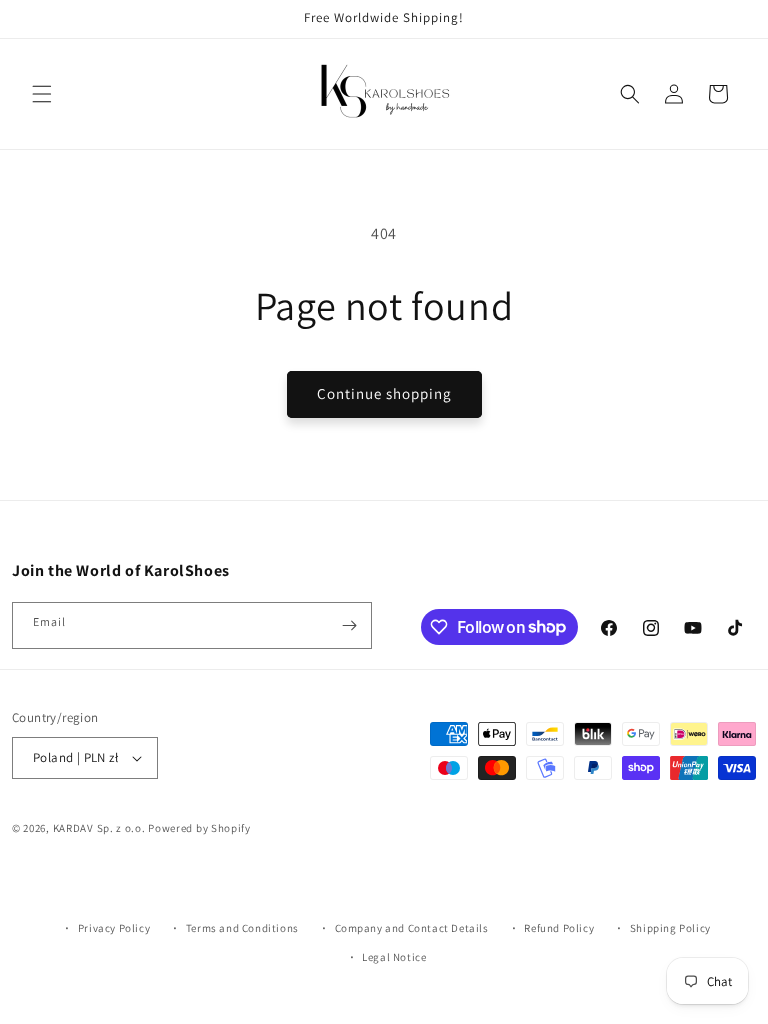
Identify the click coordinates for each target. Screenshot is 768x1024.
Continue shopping (384, 393)
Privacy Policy (114, 928)
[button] (42, 94)
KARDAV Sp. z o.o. (99, 828)
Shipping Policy (670, 928)
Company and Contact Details (412, 928)
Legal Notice (394, 957)
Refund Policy (559, 928)
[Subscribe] (349, 625)
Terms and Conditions (242, 928)
